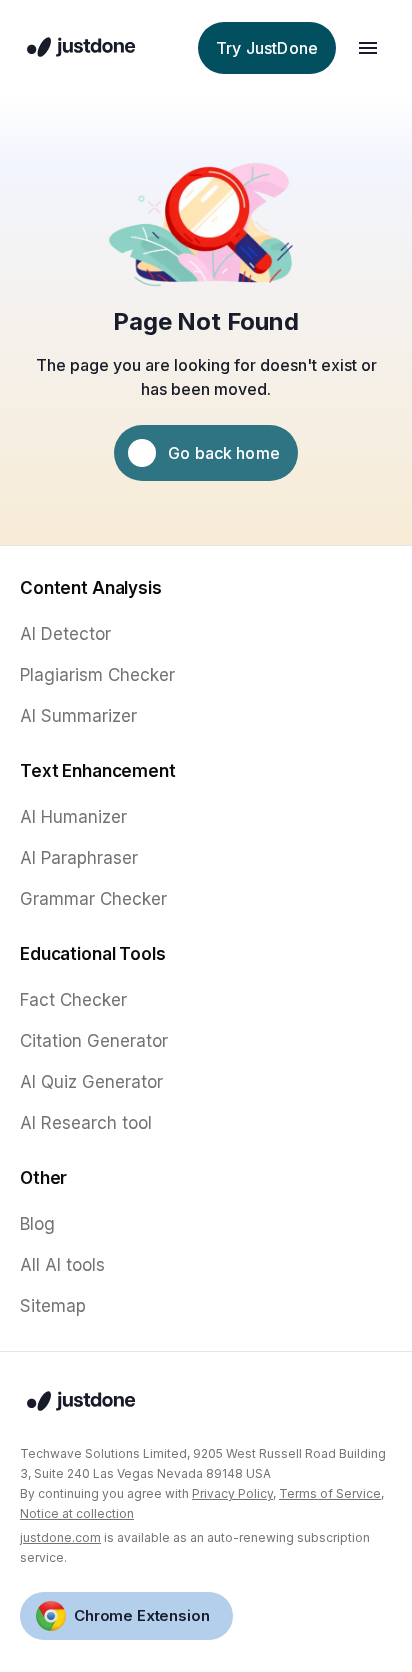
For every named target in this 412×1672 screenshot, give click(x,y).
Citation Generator (94, 1041)
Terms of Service (330, 1493)
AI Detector (65, 634)
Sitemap (53, 1306)
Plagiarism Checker (97, 675)
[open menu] (368, 48)
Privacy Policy (232, 1493)
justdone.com (60, 1537)
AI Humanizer (73, 817)
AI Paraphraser (79, 858)
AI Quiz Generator (91, 1082)
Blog (37, 1224)
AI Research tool (86, 1123)
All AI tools (62, 1265)
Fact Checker (73, 1000)
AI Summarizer (78, 716)
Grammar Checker (93, 899)
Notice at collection (77, 1513)
